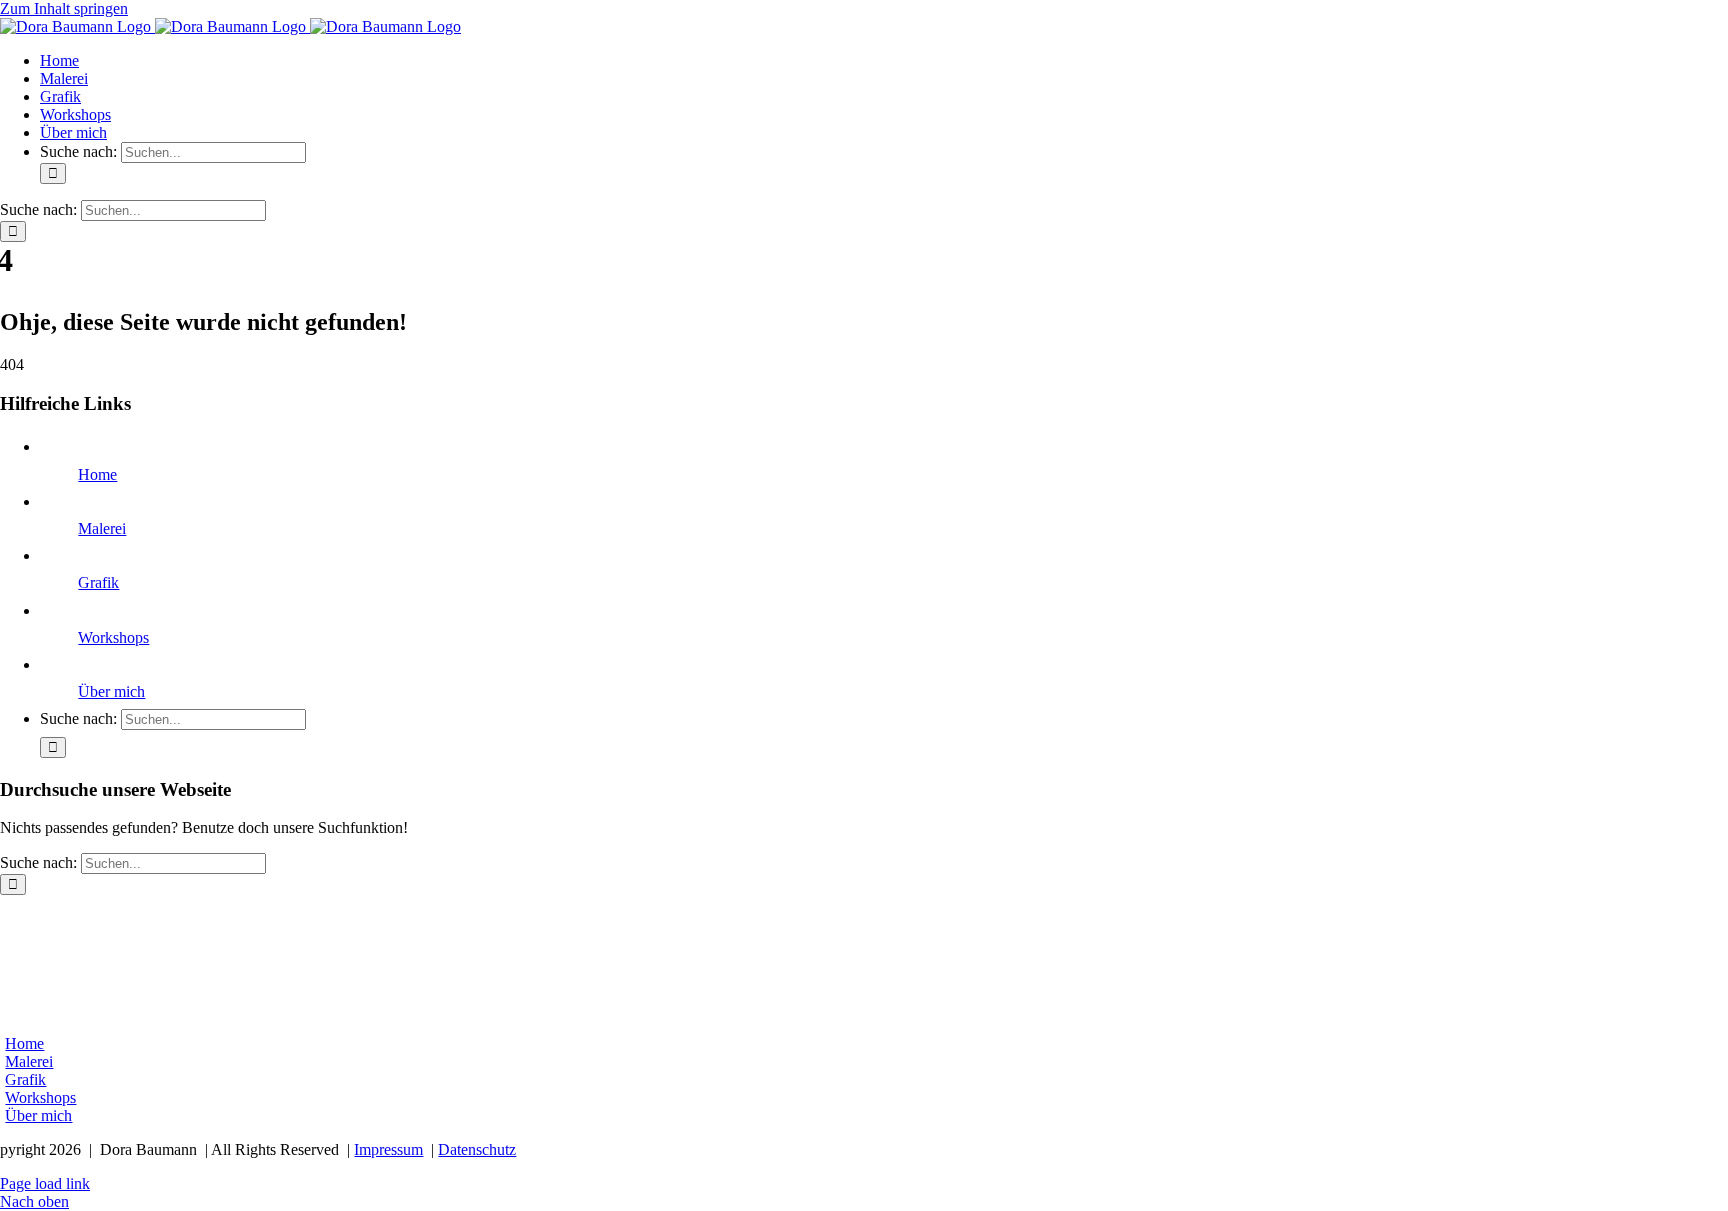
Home (97, 474)
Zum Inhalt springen (64, 8)
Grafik (98, 582)
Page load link (45, 1183)
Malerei (102, 528)
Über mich (111, 691)
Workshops (113, 637)
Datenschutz (477, 1149)
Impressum (388, 1149)
